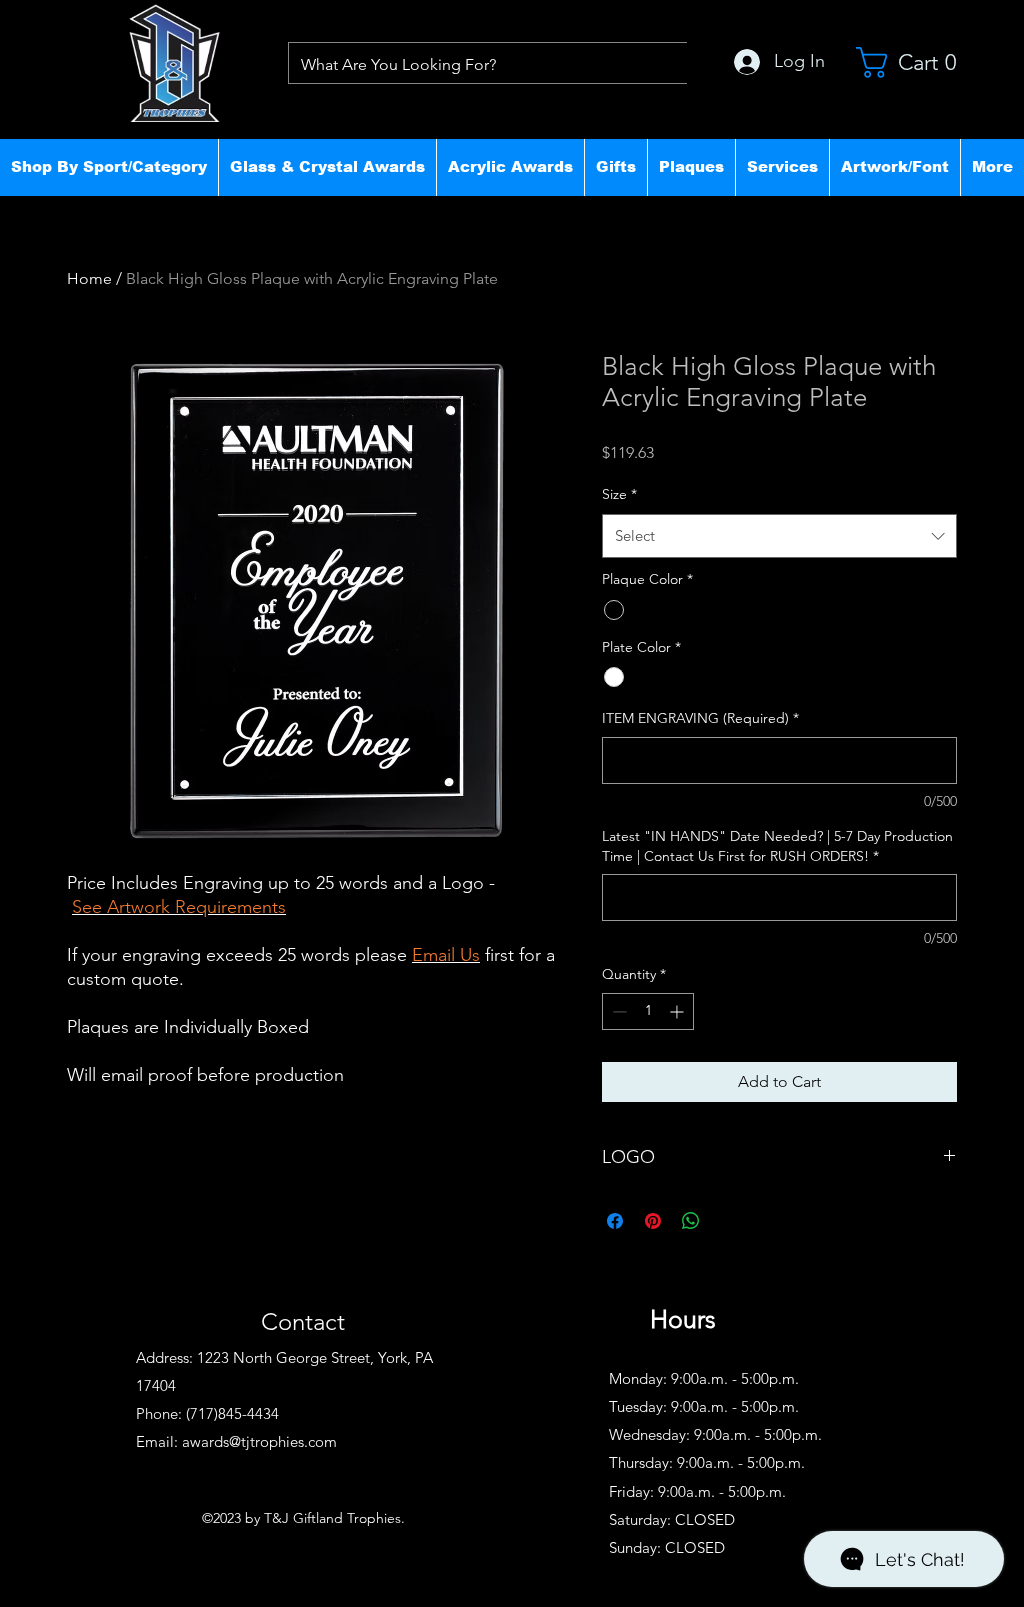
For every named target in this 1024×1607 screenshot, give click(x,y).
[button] (109, 167)
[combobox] (779, 536)
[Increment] (678, 1011)
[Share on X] (729, 1221)
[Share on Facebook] (615, 1221)
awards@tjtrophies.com (259, 1441)
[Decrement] (617, 1011)
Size (619, 494)
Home (89, 278)
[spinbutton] (648, 1011)
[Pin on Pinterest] (653, 1221)
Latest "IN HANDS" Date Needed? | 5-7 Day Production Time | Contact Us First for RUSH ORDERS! (777, 846)
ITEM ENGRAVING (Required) (700, 718)
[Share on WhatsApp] (691, 1221)
